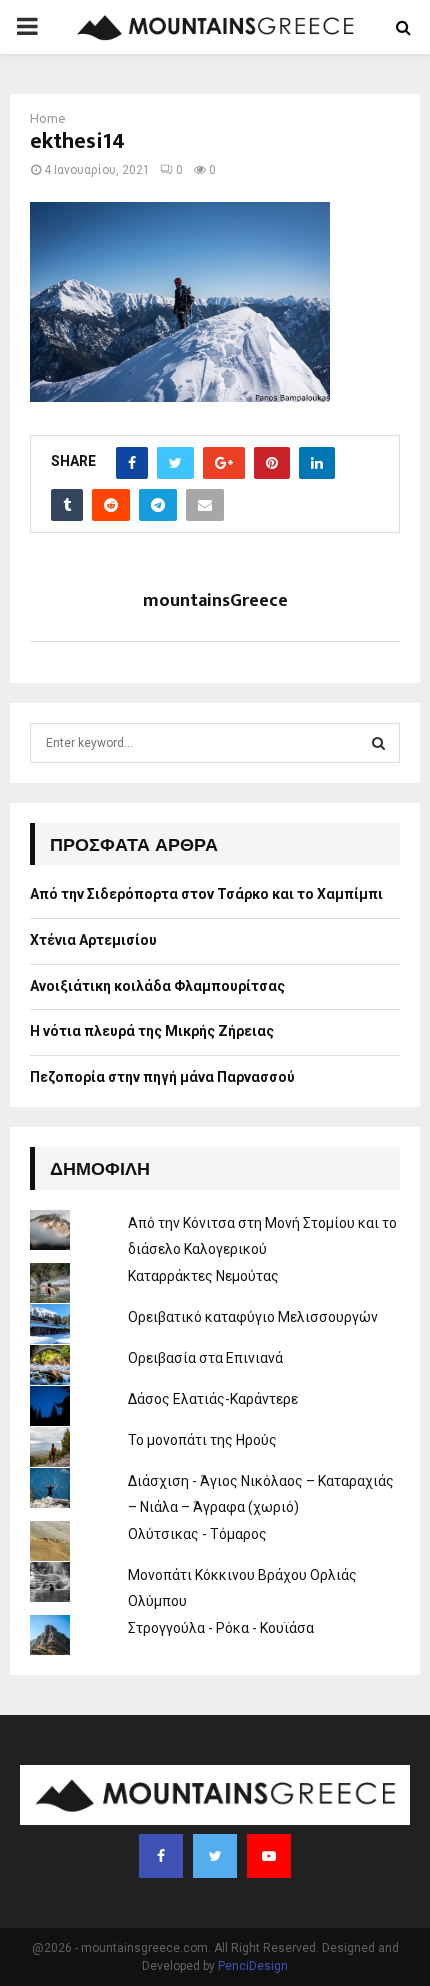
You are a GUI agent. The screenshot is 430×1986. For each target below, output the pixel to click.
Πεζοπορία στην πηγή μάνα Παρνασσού (162, 1077)
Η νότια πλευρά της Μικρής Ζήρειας (152, 1031)
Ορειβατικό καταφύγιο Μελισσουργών (253, 1317)
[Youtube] (269, 1856)
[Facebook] (161, 1856)
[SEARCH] (378, 743)
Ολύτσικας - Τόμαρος (197, 1534)
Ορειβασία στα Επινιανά (205, 1358)
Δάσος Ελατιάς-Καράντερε (213, 1399)
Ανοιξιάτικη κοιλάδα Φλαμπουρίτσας (157, 986)
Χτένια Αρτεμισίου (93, 940)
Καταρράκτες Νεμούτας (203, 1276)
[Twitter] (215, 1856)
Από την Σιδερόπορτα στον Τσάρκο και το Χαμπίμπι (206, 894)
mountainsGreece (215, 601)
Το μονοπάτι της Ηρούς (202, 1440)
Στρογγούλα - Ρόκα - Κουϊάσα (221, 1628)
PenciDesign (253, 1966)
